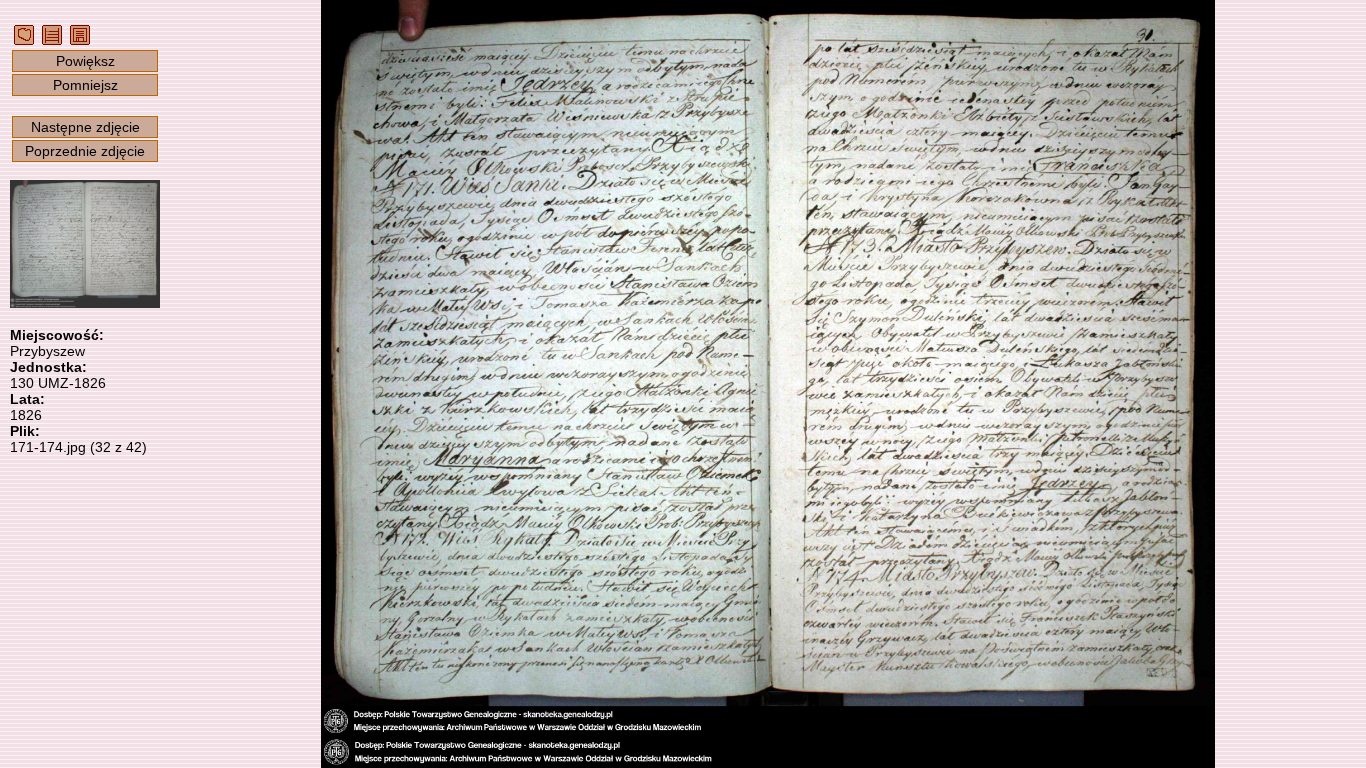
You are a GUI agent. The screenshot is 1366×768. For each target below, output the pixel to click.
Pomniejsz (85, 85)
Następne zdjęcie (85, 127)
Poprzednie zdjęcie (85, 151)
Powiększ (85, 61)
